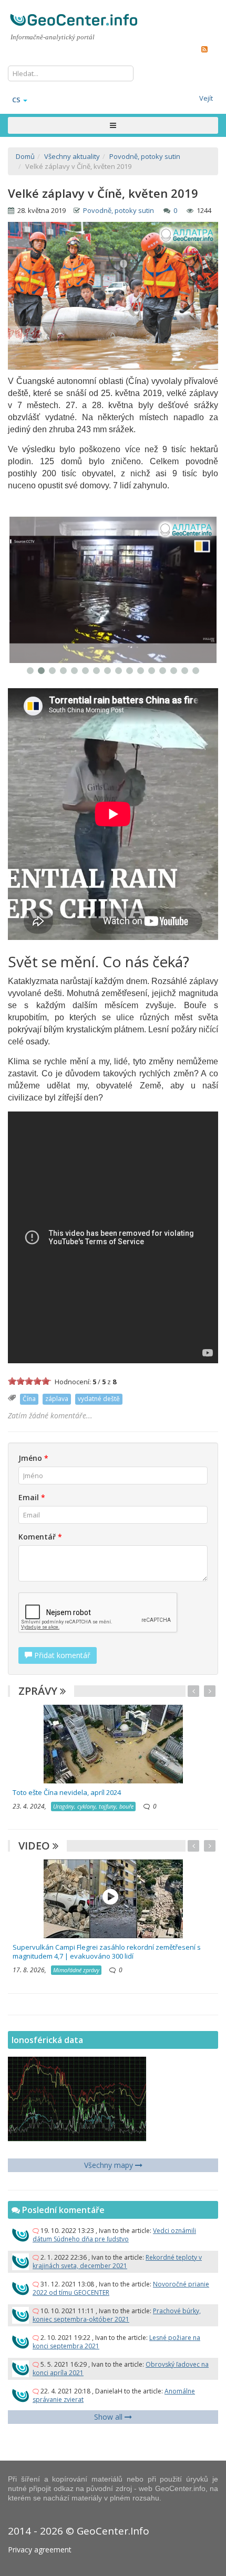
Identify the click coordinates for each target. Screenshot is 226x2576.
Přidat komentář (61, 1655)
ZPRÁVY (39, 1691)
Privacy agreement (40, 2550)
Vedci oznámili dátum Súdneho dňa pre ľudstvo (114, 2235)
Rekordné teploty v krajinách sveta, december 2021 (117, 2262)
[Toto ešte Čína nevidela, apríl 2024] (113, 1743)
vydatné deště (99, 1399)
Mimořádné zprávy (76, 1970)
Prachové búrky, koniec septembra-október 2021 (117, 2315)
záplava (57, 1399)
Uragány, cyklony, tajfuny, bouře (93, 1806)
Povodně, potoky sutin (119, 210)
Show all (109, 2417)
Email (32, 1497)
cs (16, 100)
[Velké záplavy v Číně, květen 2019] (113, 590)
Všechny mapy (110, 2165)
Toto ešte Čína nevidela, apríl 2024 (67, 1792)
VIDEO (35, 1846)
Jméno (33, 1458)
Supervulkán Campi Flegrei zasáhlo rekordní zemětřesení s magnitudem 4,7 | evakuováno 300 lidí (107, 1952)
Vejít (206, 98)
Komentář (40, 1537)
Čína (29, 1399)
